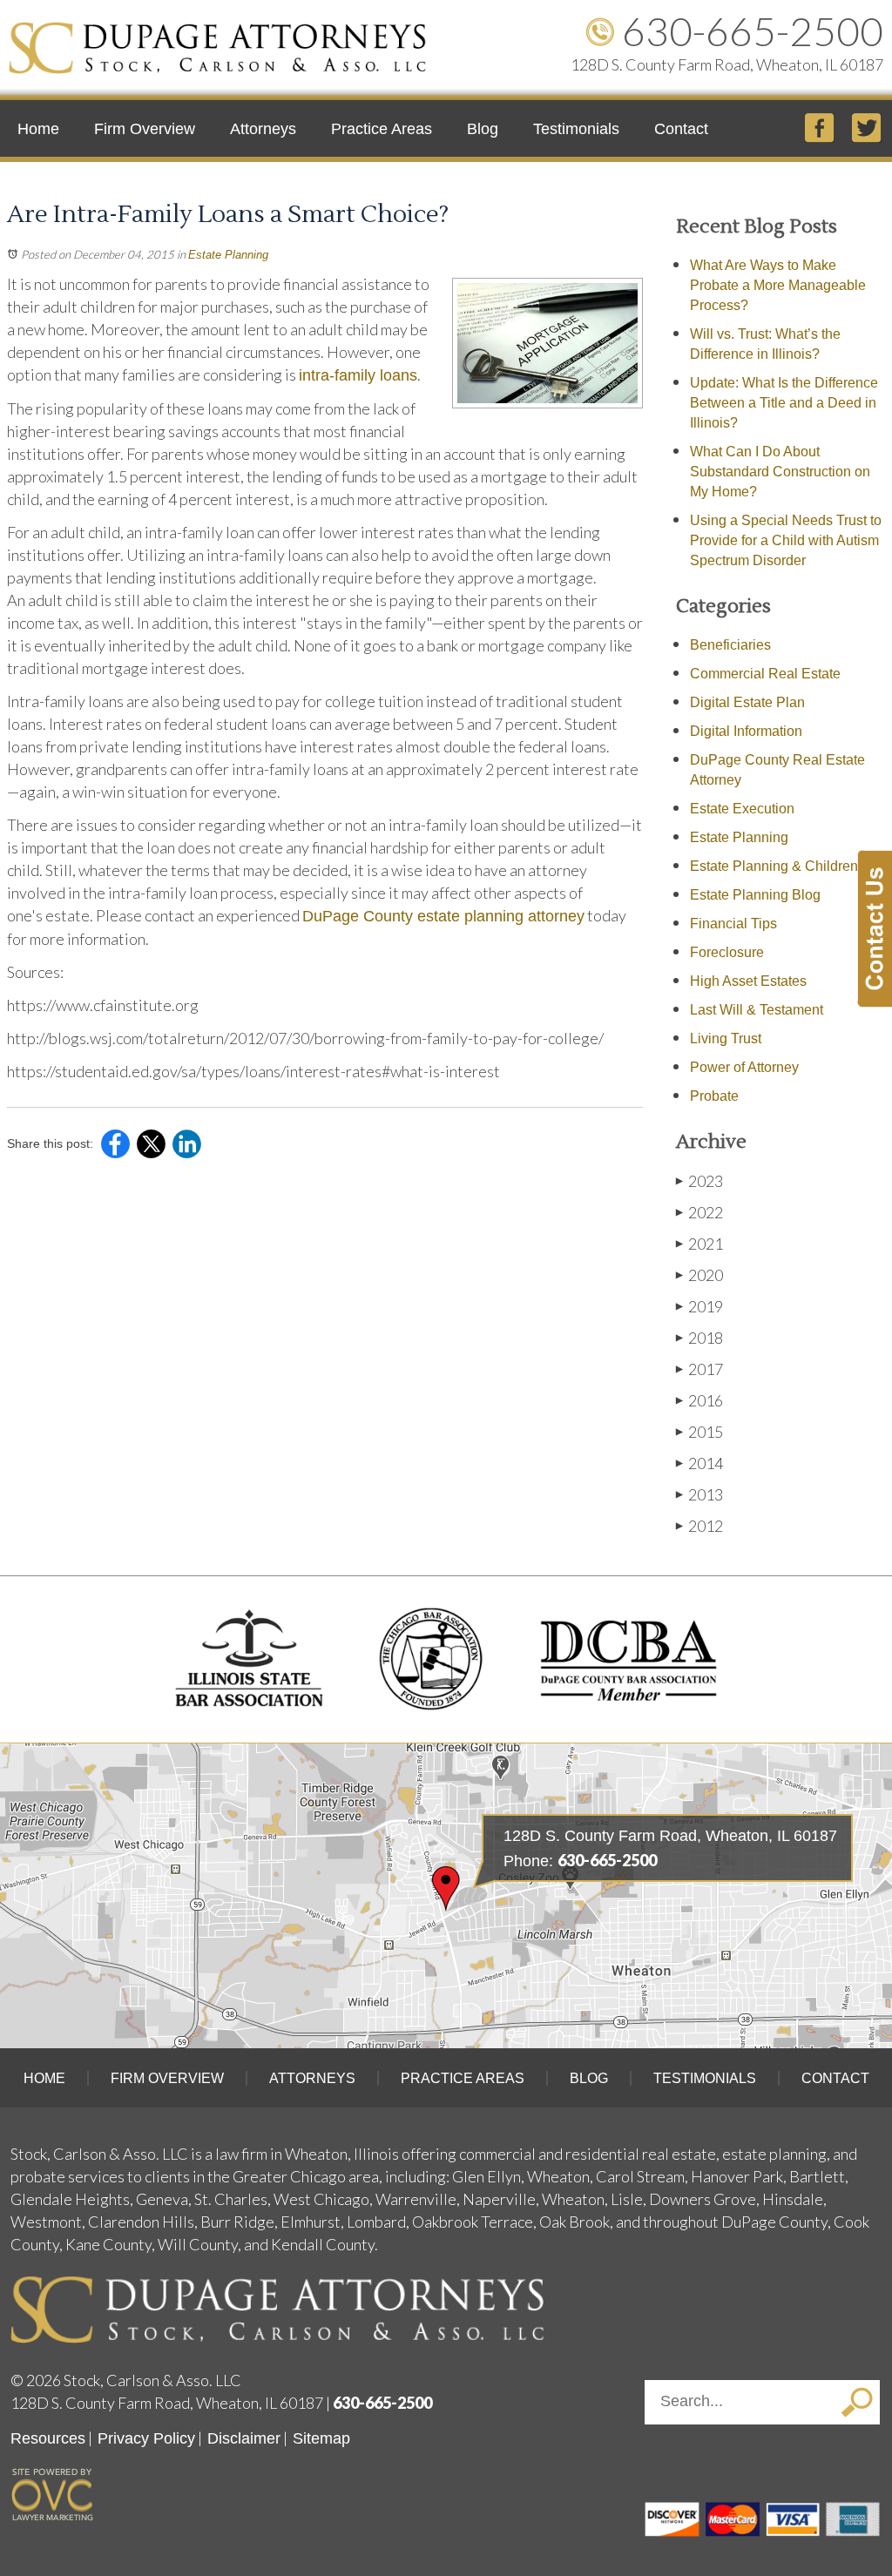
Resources (48, 2438)
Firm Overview (145, 129)
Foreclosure (727, 952)
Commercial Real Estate (765, 674)
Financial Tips (733, 924)
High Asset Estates (748, 981)
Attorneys (263, 129)
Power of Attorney (744, 1067)
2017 (699, 1369)
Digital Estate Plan (747, 702)
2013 (699, 1494)
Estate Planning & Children (774, 866)
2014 (699, 1463)
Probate (714, 1096)
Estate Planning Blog (755, 895)
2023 (699, 1181)
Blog (483, 129)
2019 (699, 1306)
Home (38, 129)
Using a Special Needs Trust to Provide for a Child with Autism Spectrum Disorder (786, 540)
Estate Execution (742, 809)
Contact (681, 129)
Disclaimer (244, 2438)
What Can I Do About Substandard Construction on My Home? (780, 472)
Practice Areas (382, 129)
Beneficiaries (730, 645)
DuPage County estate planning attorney (443, 916)
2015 (699, 1432)
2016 (699, 1400)
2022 (699, 1212)
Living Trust (726, 1038)
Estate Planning (228, 255)
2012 (699, 1526)
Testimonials (576, 129)
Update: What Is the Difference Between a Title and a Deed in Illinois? (784, 403)
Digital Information (746, 731)
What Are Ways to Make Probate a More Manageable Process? (778, 285)
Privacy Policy (146, 2438)
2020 (699, 1275)
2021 (699, 1244)
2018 (699, 1338)
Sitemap (321, 2438)
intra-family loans (358, 375)
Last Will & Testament (757, 1010)
